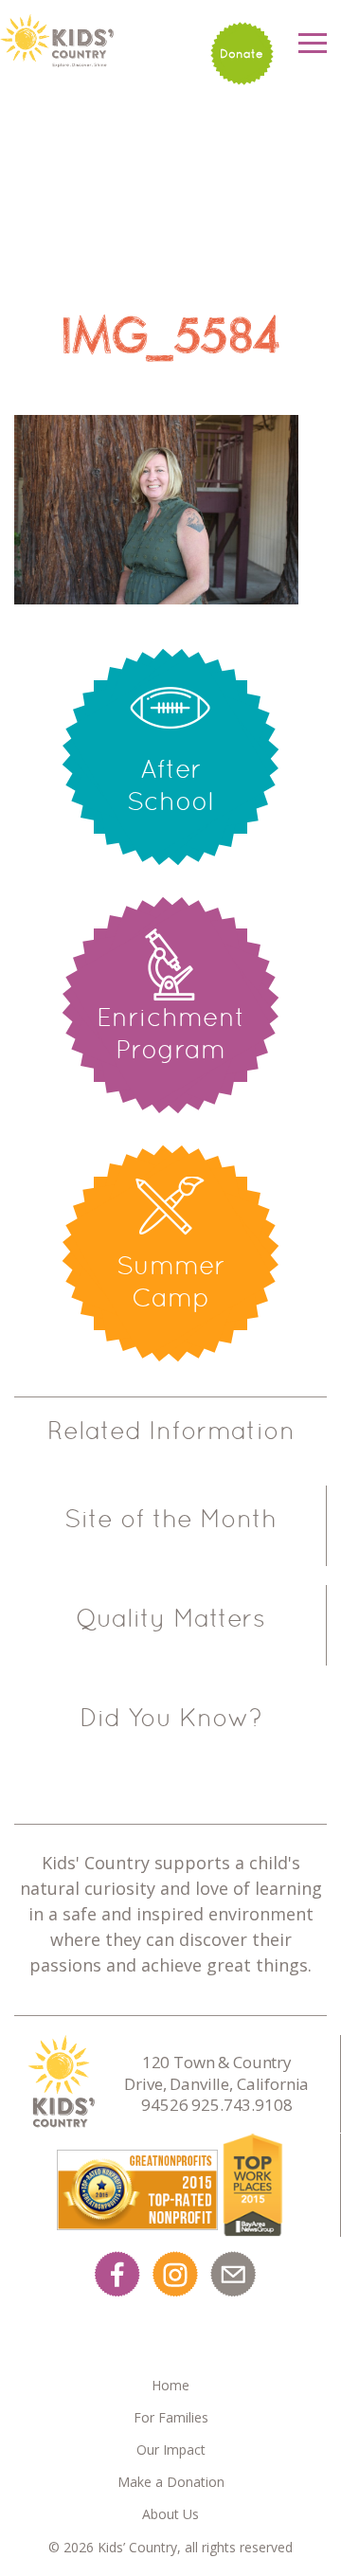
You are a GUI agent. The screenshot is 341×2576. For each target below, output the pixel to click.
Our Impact (171, 2450)
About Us (170, 2514)
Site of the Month (170, 1519)
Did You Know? (171, 1718)
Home (170, 2385)
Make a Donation (171, 2482)
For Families (171, 2417)
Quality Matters (170, 1618)
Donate (242, 54)
